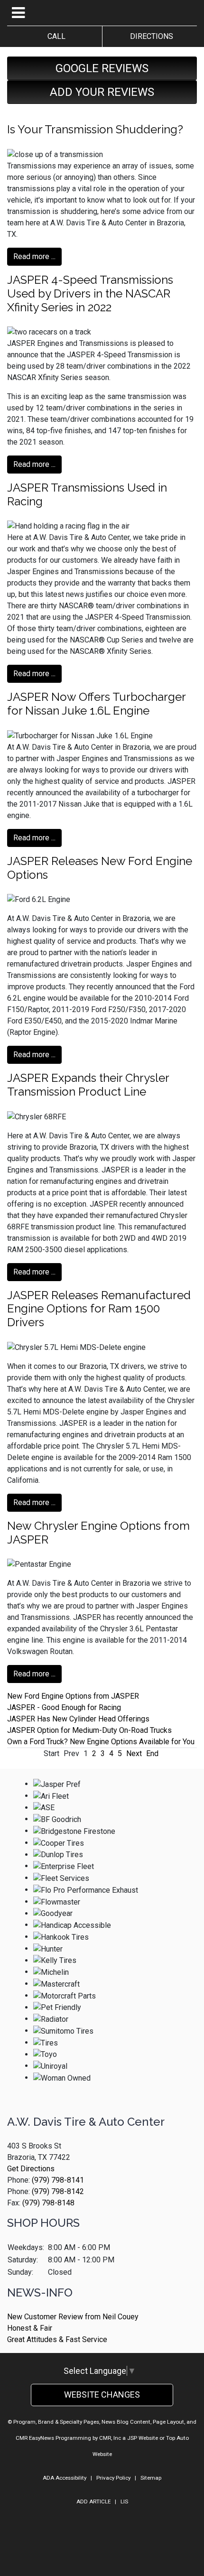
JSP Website (143, 2438)
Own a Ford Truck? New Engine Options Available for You (101, 1742)
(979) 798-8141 (58, 2180)
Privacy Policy (113, 2478)
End (152, 1753)
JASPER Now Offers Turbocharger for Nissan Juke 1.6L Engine (96, 704)
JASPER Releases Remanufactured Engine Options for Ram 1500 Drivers (99, 1309)
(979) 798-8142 (58, 2191)
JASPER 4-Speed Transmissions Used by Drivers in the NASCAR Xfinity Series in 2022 (90, 293)
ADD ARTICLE (93, 2502)
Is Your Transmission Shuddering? (95, 129)
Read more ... (34, 256)
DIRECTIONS (150, 36)
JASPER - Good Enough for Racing (64, 1707)
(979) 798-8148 (48, 2203)
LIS (124, 2502)
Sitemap (151, 2478)
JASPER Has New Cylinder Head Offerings (78, 1719)
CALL (55, 36)
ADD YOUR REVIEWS (102, 92)
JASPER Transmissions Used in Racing (87, 494)
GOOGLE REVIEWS (102, 68)
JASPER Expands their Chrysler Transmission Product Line (88, 1085)
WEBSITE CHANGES (102, 2395)
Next (134, 1753)
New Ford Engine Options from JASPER (73, 1696)
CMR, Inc (110, 2438)
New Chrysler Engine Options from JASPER (98, 1533)
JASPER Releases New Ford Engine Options (100, 868)
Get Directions (31, 2169)
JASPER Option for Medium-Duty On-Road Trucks (89, 1730)
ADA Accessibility (65, 2478)
